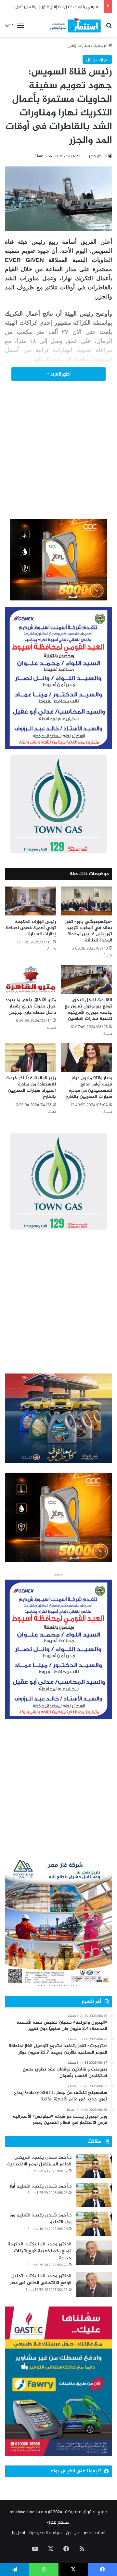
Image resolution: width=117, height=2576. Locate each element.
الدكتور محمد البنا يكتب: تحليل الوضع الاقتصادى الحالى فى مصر (41, 2280)
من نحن (73, 2532)
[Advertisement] (58, 459)
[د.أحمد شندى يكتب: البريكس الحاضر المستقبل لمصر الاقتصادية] (94, 2166)
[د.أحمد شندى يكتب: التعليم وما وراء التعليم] (94, 2224)
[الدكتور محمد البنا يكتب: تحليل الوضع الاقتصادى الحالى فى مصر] (94, 2285)
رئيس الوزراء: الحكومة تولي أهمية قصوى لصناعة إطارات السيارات (31, 928)
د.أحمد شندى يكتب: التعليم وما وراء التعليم (40, 2219)
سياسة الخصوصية (45, 2532)
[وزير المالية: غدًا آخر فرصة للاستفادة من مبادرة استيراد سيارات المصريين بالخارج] (30, 1058)
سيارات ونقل (79, 45)
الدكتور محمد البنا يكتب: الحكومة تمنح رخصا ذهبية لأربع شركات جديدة (39, 2251)
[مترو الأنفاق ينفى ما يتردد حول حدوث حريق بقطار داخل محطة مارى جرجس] (30, 979)
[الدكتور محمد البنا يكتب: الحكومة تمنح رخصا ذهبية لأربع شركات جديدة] (94, 2253)
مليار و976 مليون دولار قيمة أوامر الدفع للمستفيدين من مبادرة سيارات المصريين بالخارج (89, 1087)
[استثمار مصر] (75, 25)
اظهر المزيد (60, 374)
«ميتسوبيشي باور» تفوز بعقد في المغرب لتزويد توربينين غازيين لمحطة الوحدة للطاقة (89, 931)
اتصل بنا (19, 2532)
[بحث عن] (109, 27)
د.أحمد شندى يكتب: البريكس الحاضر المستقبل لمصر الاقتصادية (39, 2161)
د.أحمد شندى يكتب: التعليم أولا (40, 2186)
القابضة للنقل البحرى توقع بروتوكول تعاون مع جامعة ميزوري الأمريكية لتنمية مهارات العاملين (88, 1009)
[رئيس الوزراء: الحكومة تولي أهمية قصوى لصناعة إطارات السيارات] (30, 901)
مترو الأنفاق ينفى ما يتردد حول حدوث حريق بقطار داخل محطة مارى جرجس (31, 1006)
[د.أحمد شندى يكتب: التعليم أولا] (94, 2195)
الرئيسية (101, 45)
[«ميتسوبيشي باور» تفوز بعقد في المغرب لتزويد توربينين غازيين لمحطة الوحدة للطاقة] (87, 901)
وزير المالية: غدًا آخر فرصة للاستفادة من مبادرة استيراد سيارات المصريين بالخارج (31, 1087)
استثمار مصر (98, 156)
